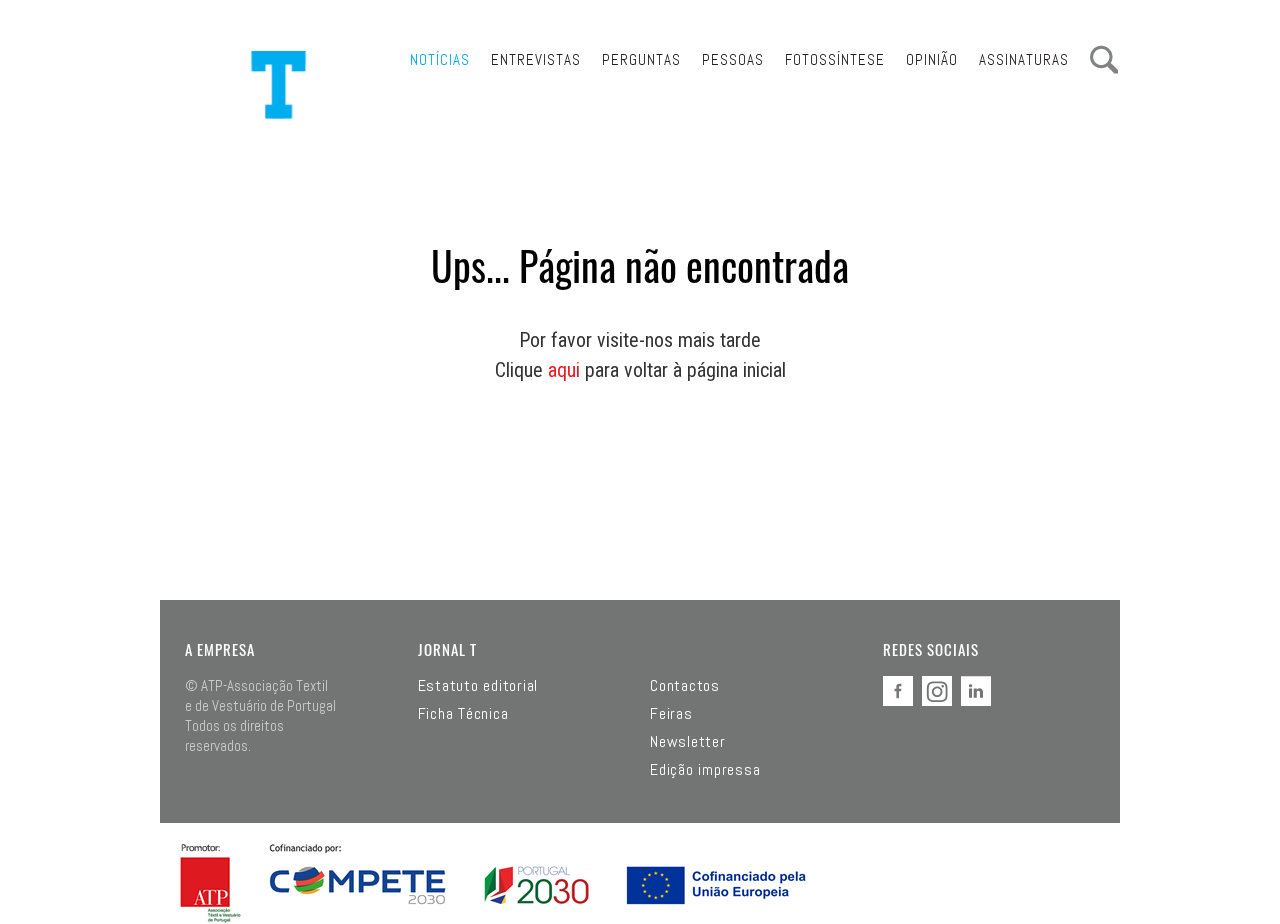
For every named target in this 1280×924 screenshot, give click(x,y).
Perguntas (641, 59)
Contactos (685, 686)
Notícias (440, 59)
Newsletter (688, 742)
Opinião (932, 59)
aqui (564, 370)
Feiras (671, 714)
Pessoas (733, 59)
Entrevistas (536, 59)
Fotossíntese (835, 59)
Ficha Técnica (463, 714)
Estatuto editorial (478, 686)
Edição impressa (705, 770)
